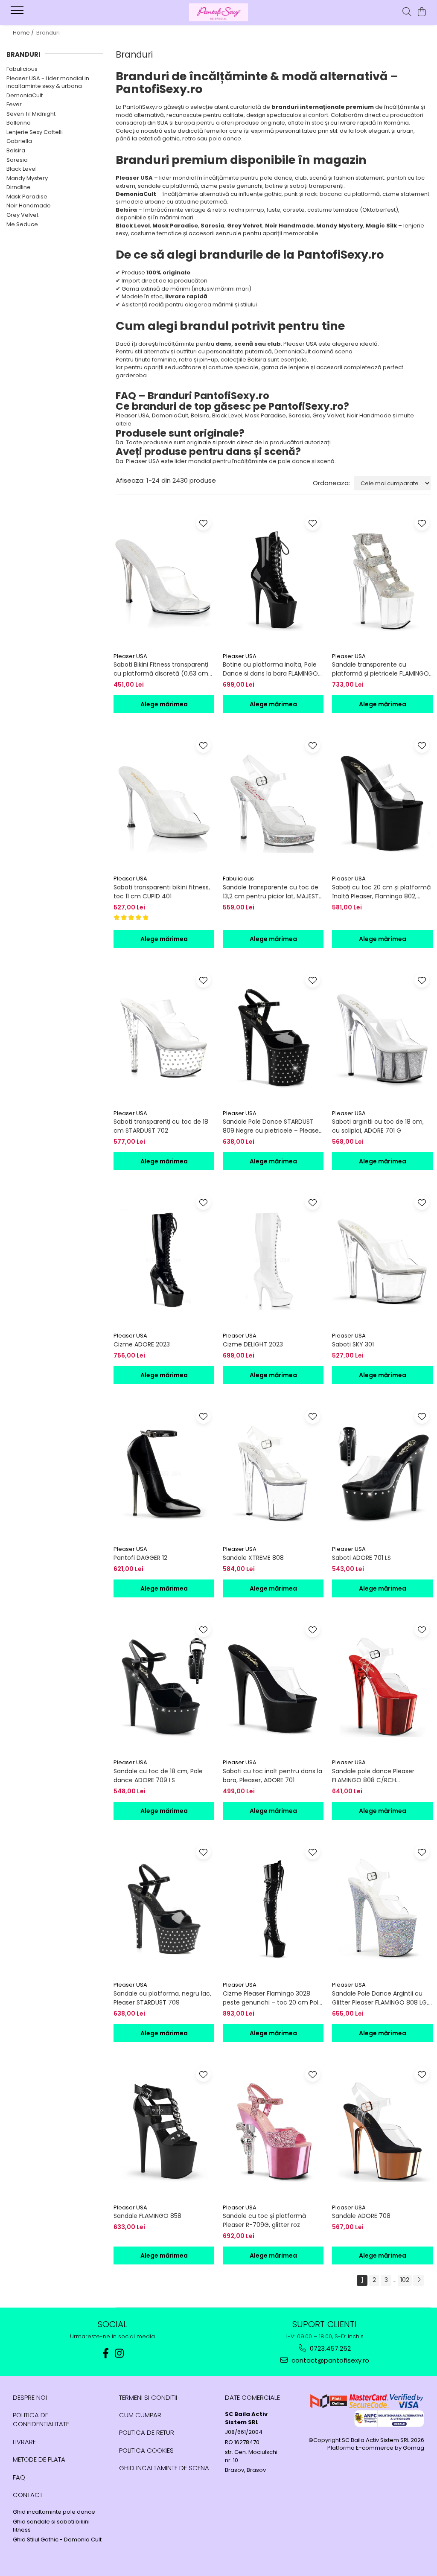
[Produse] (18, 13)
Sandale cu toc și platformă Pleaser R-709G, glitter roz (264, 2220)
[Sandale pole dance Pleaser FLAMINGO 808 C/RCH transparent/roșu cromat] (382, 1687)
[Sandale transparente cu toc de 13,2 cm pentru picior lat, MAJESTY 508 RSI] (273, 803)
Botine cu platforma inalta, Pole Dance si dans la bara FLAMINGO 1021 (270, 669)
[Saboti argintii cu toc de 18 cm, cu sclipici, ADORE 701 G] (382, 1037)
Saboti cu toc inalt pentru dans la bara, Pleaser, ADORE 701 (272, 1776)
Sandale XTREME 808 (253, 1558)
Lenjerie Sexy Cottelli (35, 132)
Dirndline (19, 187)
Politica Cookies (146, 2450)
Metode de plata (39, 2459)
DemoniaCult (25, 95)
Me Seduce (22, 224)
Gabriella (19, 141)
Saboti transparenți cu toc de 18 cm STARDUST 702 (161, 1126)
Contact (28, 2495)
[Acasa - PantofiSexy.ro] (218, 12)
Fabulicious (22, 69)
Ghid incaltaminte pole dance (54, 2512)
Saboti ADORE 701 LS (361, 1558)
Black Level (22, 169)
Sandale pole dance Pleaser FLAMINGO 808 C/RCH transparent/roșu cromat (373, 1776)
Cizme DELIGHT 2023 (253, 1344)
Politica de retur (147, 2432)
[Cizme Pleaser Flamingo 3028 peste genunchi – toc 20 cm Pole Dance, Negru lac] (273, 1909)
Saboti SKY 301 (353, 1344)
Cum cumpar (140, 2415)
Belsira (16, 150)
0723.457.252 (329, 2348)
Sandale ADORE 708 (361, 2216)
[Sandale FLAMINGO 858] (164, 2132)
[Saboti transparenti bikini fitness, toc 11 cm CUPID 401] (164, 803)
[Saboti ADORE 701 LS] (382, 1473)
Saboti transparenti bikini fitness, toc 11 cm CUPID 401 (162, 892)
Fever (14, 104)
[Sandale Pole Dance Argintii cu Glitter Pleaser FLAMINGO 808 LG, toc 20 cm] (382, 1909)
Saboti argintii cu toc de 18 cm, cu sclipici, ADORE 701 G (378, 1126)
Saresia (17, 160)
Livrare (24, 2442)
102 (405, 2280)
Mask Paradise (27, 197)
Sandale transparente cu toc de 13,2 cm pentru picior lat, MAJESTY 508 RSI (273, 892)
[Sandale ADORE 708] (382, 2132)
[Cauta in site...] (407, 12)
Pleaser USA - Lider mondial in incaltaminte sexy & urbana (48, 82)
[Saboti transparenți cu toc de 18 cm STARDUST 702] (164, 1037)
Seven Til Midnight (31, 114)
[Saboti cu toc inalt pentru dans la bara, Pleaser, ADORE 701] (273, 1687)
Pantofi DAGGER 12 (140, 1558)
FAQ (19, 2477)
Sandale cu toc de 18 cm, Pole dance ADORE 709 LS (158, 1776)
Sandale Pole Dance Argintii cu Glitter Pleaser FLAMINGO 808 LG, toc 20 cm (380, 1998)
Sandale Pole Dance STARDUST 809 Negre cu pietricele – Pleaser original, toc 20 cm (272, 1126)
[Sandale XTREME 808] (273, 1473)
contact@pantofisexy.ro (329, 2360)
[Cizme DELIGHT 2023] (273, 1260)
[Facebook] (106, 2353)
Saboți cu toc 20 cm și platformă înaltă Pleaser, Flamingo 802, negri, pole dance (381, 892)
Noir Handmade (29, 205)
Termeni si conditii (148, 2397)
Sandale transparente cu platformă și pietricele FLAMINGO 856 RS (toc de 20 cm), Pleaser (380, 669)
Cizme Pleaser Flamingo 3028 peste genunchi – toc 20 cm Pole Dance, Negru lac (272, 1998)
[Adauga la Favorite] (203, 523)
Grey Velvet (22, 215)
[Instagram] (119, 2353)
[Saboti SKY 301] (382, 1260)
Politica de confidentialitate (41, 2419)
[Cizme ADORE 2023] (164, 1260)
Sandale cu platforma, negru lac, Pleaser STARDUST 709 (162, 1998)
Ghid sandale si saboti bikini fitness (51, 2526)
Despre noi (30, 2397)
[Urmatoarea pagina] (419, 2280)
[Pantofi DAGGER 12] (164, 1473)
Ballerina (19, 123)
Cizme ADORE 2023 (142, 1344)
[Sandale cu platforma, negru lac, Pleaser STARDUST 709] (164, 1909)
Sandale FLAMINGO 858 (147, 2216)
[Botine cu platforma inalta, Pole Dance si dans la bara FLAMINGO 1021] (273, 580)
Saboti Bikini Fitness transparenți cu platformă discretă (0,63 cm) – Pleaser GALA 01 (162, 669)
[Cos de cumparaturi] (422, 12)
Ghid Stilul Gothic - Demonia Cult (57, 2540)
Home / (24, 33)
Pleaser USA (130, 656)
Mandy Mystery (27, 178)
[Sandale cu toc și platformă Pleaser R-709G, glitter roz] (273, 2132)
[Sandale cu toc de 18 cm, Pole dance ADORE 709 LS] (164, 1687)
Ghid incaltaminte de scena (164, 2468)
